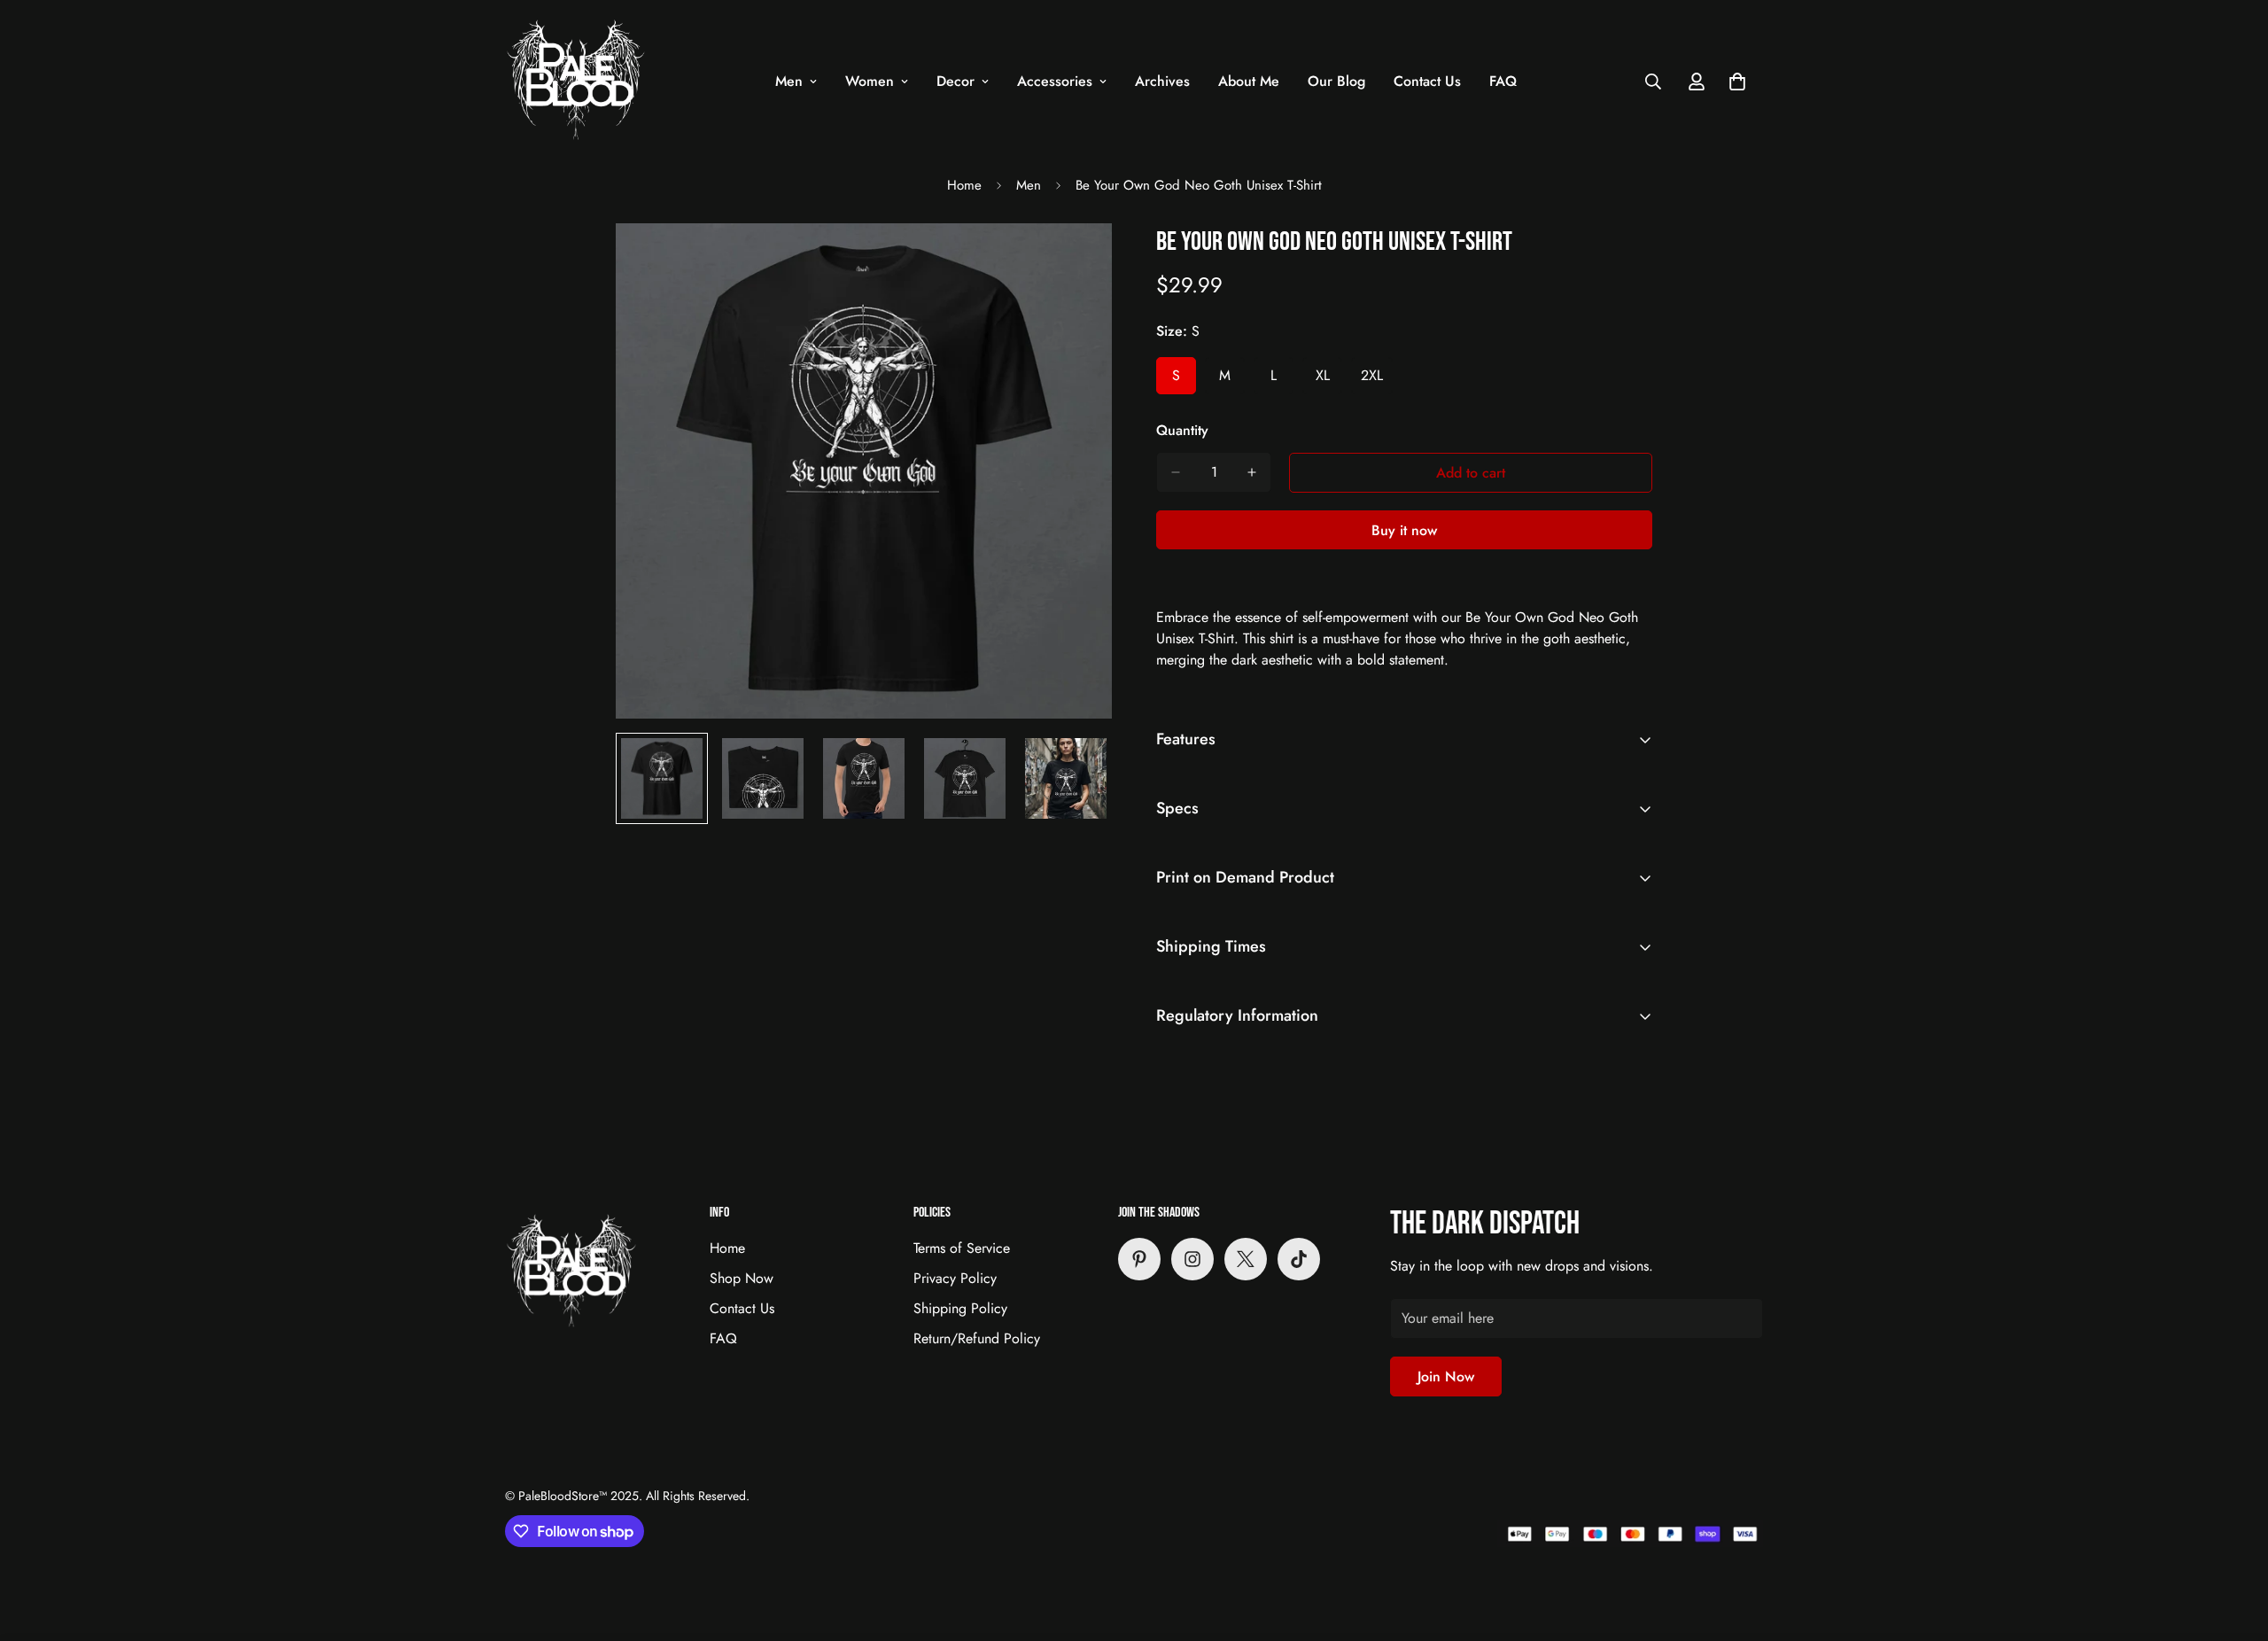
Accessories (1055, 81)
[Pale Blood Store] (576, 81)
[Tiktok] (1299, 1259)
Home (964, 185)
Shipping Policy (960, 1308)
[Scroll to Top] (2233, 1544)
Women (870, 81)
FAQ (1503, 81)
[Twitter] (1246, 1259)
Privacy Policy (955, 1278)
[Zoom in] (1074, 261)
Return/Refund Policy (977, 1338)
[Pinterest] (1139, 1259)
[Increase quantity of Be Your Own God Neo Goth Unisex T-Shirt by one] (1252, 472)
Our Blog (1336, 81)
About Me (1249, 81)
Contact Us (1427, 81)
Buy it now (1404, 530)
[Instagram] (1192, 1259)
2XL (1377, 380)
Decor (955, 81)
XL (1329, 380)
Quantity (1182, 430)
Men (789, 81)
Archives (1162, 81)
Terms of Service (962, 1248)
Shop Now (742, 1278)
